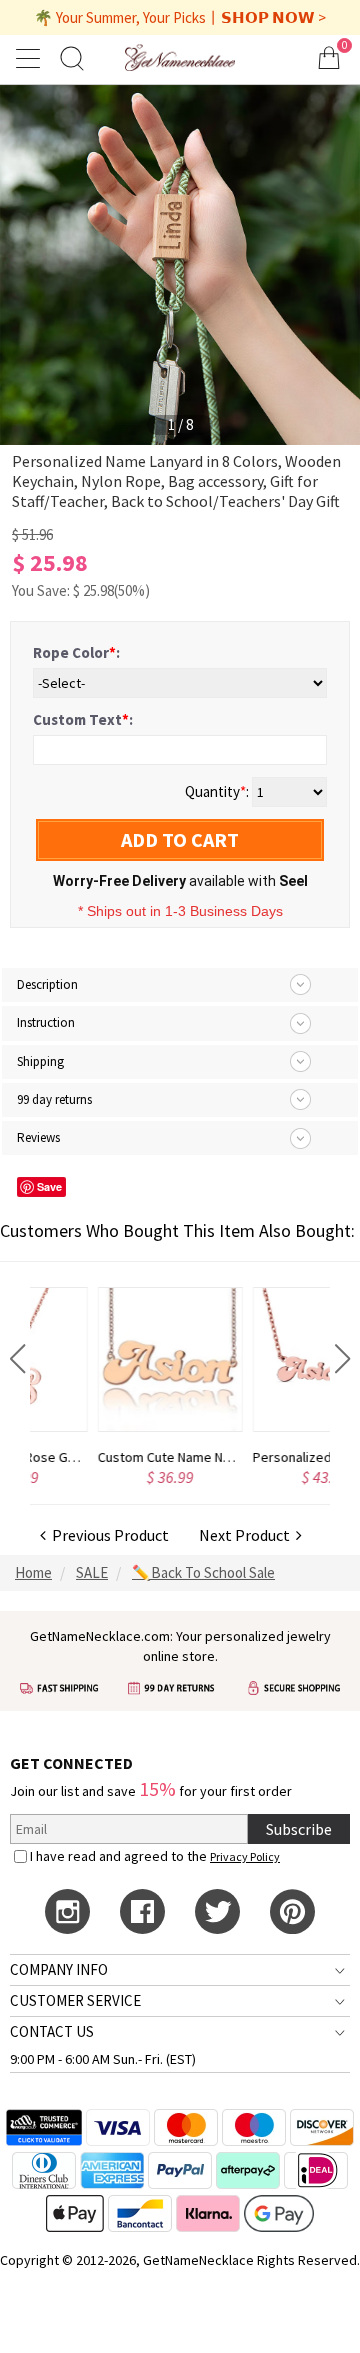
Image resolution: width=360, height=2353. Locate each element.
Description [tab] (47, 984)
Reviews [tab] (38, 1137)
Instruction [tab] (46, 1022)
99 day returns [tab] (54, 1099)
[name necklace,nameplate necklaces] (179, 57)
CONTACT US (52, 2031)
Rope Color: (76, 652)
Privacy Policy (245, 1856)
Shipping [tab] (40, 1061)
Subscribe (299, 1829)
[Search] (72, 57)
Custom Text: (83, 719)
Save (49, 1186)
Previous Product (107, 1535)
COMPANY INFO (59, 1969)
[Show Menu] (31, 58)
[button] (17, 1359)
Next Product (247, 1535)
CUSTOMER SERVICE (75, 2000)
